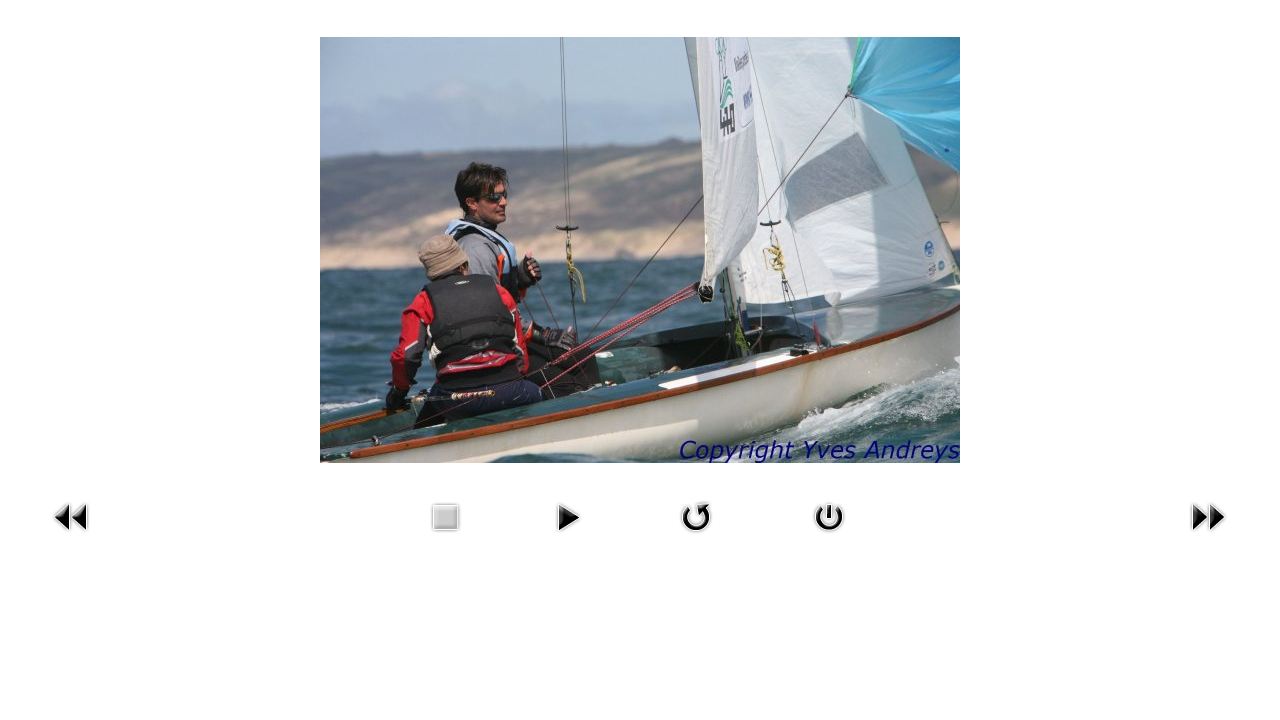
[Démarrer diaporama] (568, 515)
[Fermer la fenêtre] (829, 515)
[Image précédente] (72, 515)
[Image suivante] (1208, 515)
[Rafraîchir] (696, 515)
